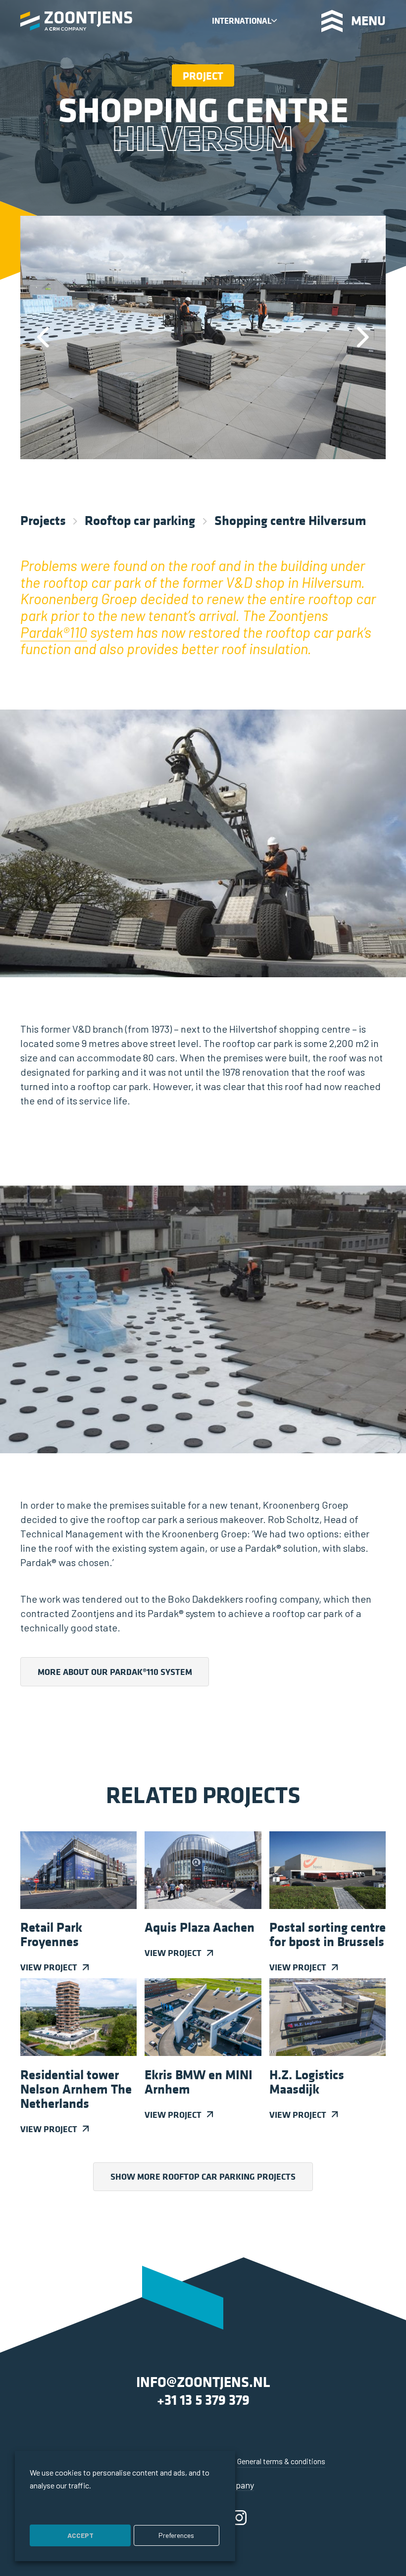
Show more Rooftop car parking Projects (203, 2176)
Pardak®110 (54, 632)
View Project (49, 1967)
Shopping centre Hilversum (290, 520)
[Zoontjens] (76, 21)
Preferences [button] (176, 2535)
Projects (43, 520)
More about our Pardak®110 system (115, 1672)
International (242, 21)
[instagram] (239, 2517)
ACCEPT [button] (80, 2535)
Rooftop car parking (140, 520)
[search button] (299, 21)
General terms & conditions (281, 2461)
